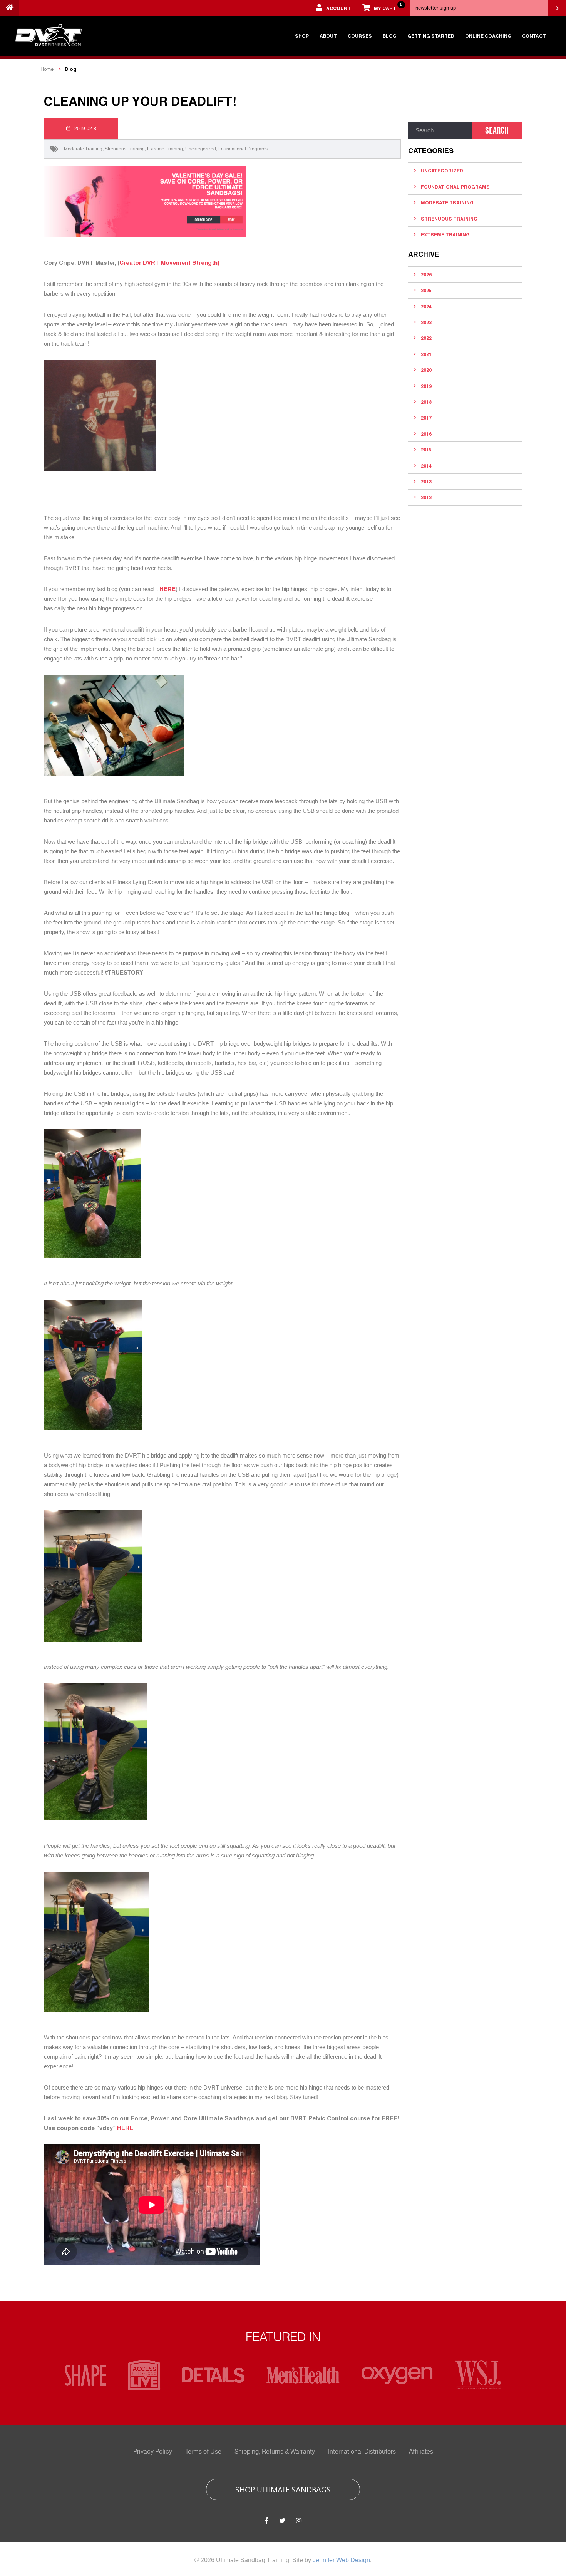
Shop (302, 36)
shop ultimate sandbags (283, 2489)
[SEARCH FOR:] (440, 130)
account (338, 8)
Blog (390, 36)
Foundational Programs (243, 149)
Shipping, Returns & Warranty (275, 2452)
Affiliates (421, 2452)
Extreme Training (165, 149)
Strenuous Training (125, 149)
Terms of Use (203, 2452)
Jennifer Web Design (341, 2560)
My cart (388, 6)
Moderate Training (83, 149)
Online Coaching (488, 36)
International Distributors (362, 2452)
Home (47, 69)
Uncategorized (201, 149)
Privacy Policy (153, 2452)
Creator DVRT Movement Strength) (169, 262)
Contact (534, 36)
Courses (360, 36)
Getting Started (431, 36)
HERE (125, 2128)
